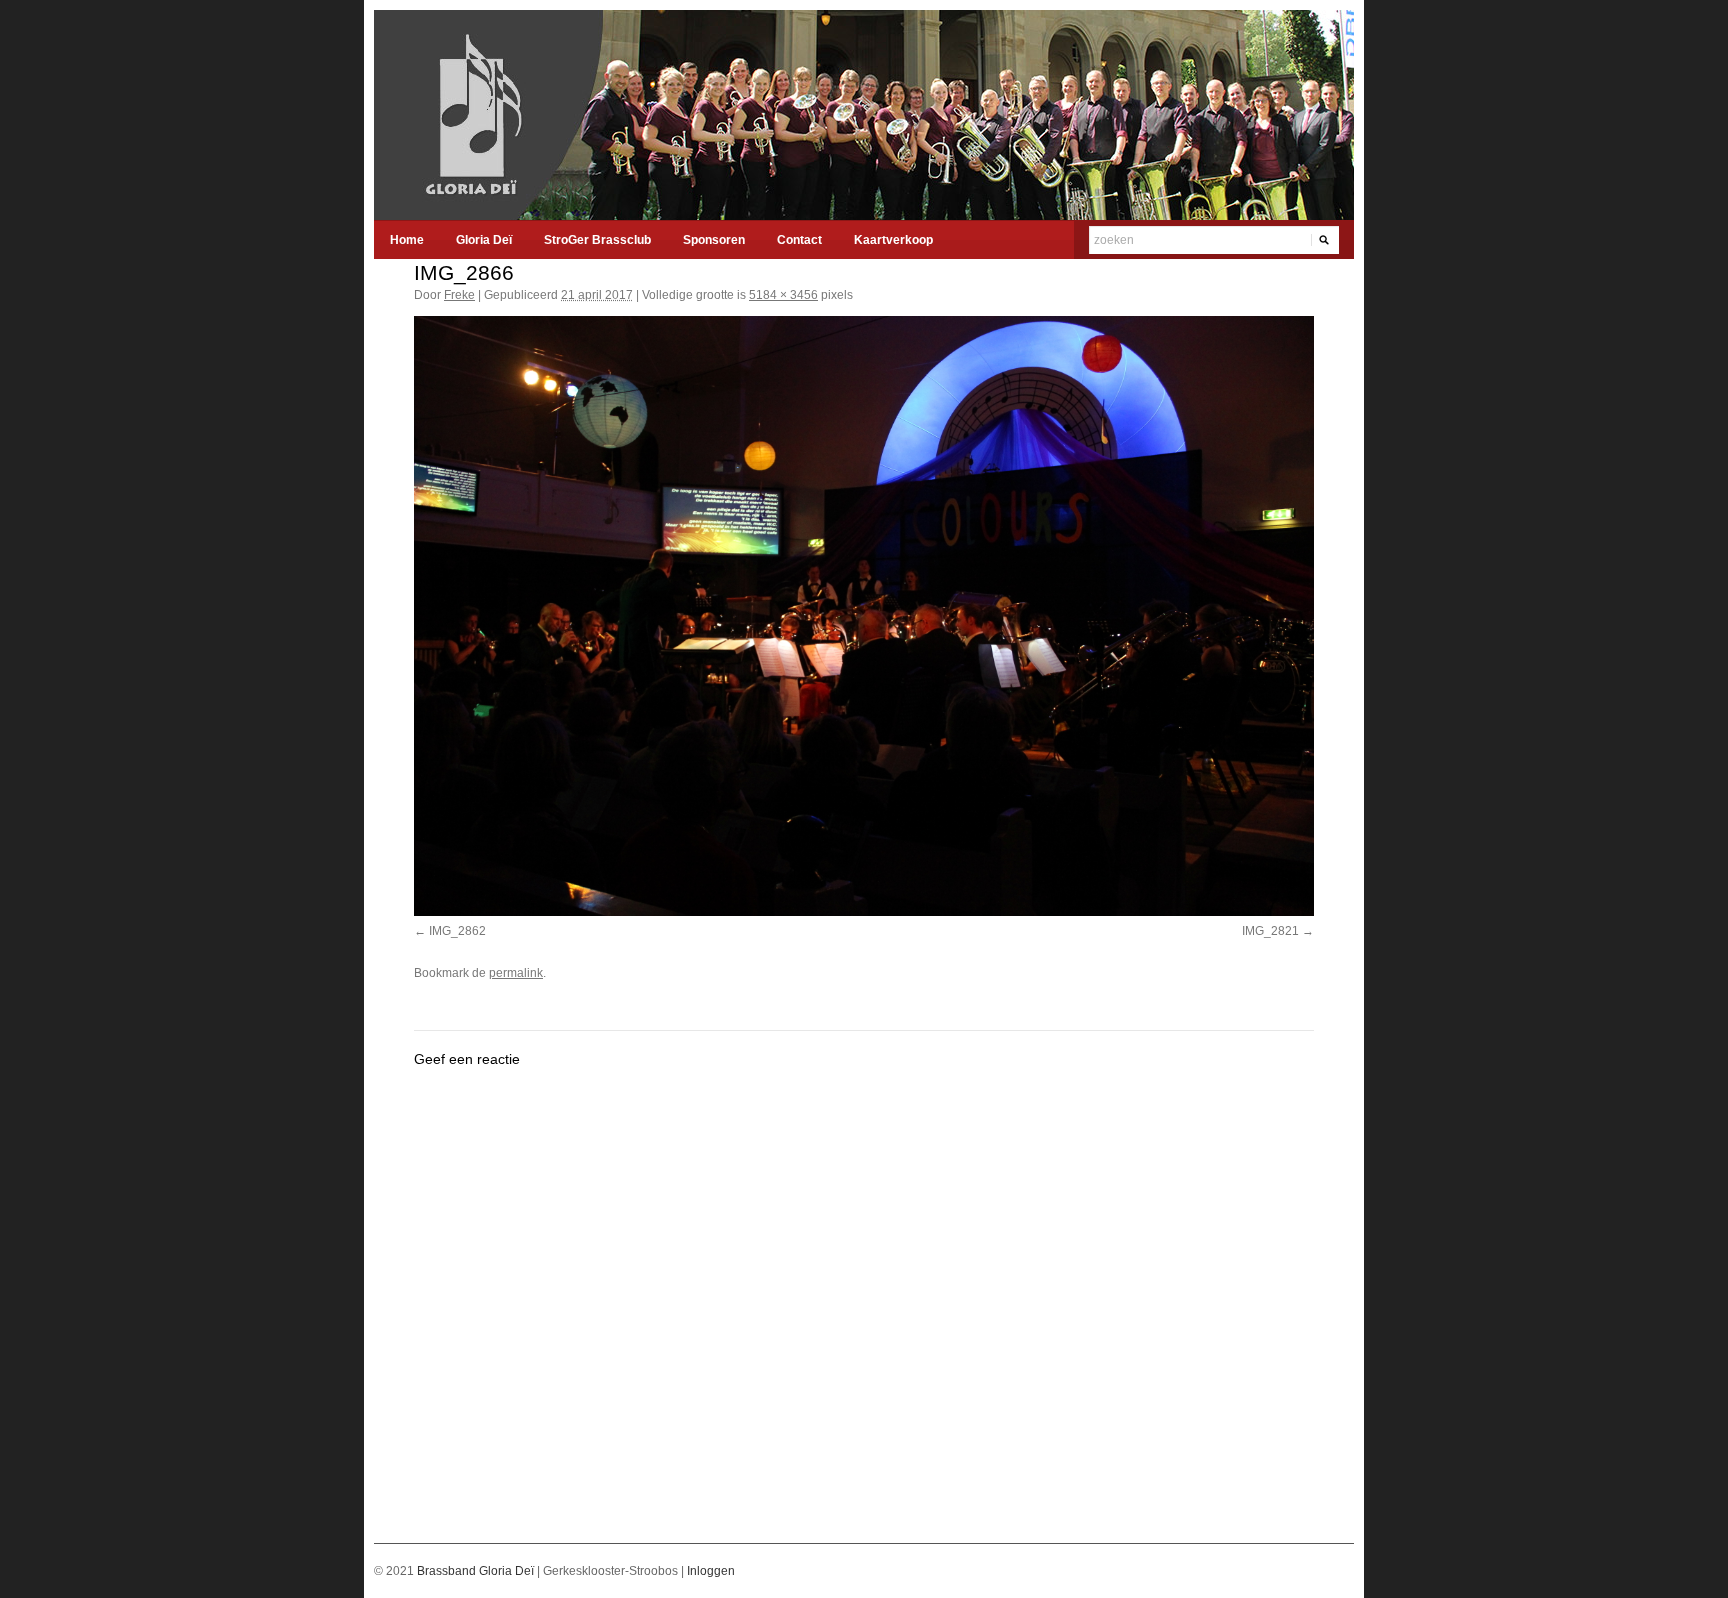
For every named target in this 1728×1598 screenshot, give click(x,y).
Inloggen (711, 1571)
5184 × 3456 (783, 295)
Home (407, 240)
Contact (799, 240)
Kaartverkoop (893, 240)
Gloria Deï (484, 240)
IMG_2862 (457, 931)
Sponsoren (714, 240)
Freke (459, 295)
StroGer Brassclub (597, 240)
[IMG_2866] (864, 616)
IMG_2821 (1270, 931)
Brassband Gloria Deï (477, 1571)
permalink (516, 973)
